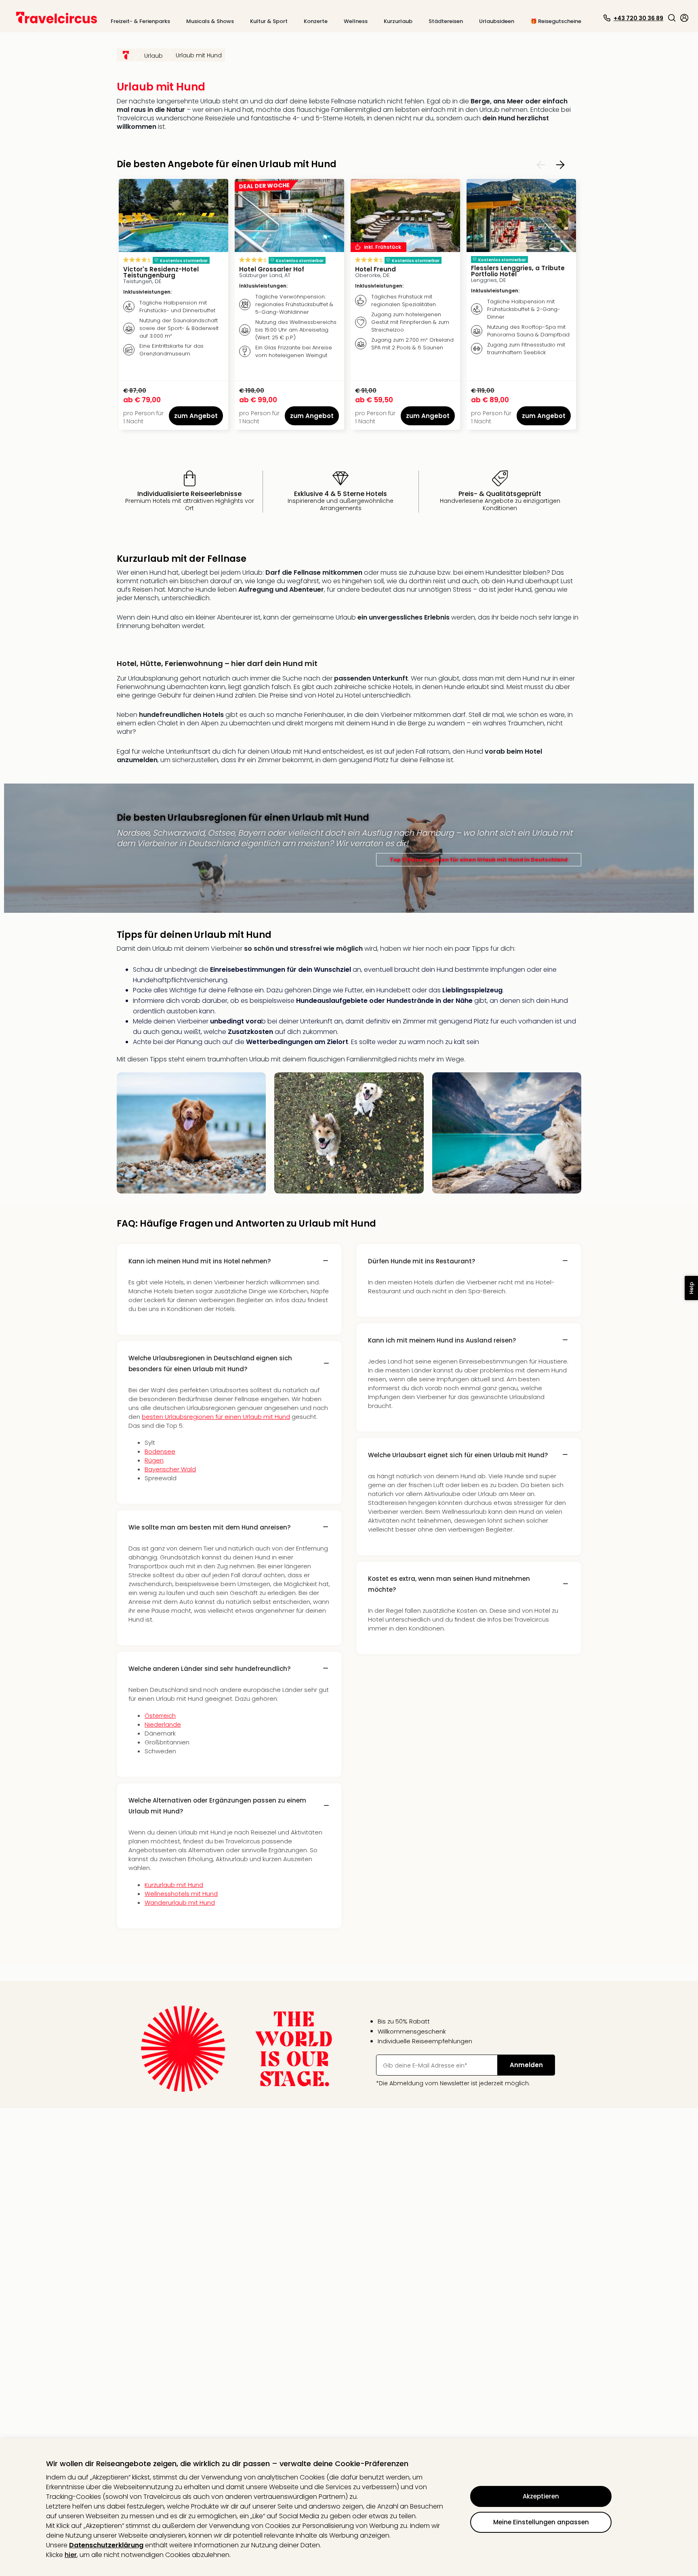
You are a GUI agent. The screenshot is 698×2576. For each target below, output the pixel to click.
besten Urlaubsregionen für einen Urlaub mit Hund (216, 1417)
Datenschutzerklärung (106, 2545)
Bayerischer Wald (170, 1469)
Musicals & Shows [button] (210, 21)
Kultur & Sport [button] (269, 21)
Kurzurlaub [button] (398, 21)
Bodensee (160, 1451)
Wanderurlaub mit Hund (180, 1903)
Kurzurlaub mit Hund (174, 1885)
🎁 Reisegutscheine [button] (556, 21)
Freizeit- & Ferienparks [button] (140, 21)
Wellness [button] (356, 21)
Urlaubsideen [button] (497, 21)
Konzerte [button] (316, 21)
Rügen (154, 1460)
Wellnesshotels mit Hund (181, 1894)
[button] (672, 18)
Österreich (160, 1716)
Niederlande (163, 1724)
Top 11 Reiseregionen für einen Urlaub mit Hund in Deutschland (479, 860)
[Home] (126, 55)
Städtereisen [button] (446, 21)
